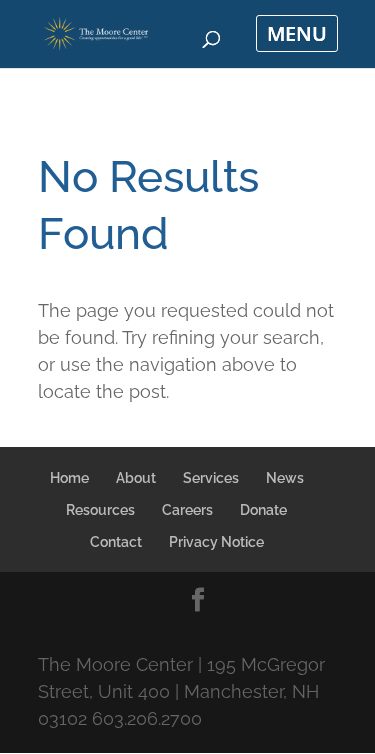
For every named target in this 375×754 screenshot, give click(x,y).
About (136, 478)
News (285, 478)
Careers (187, 510)
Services (211, 478)
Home (69, 478)
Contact (116, 542)
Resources (100, 510)
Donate (263, 510)
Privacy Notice (216, 542)
